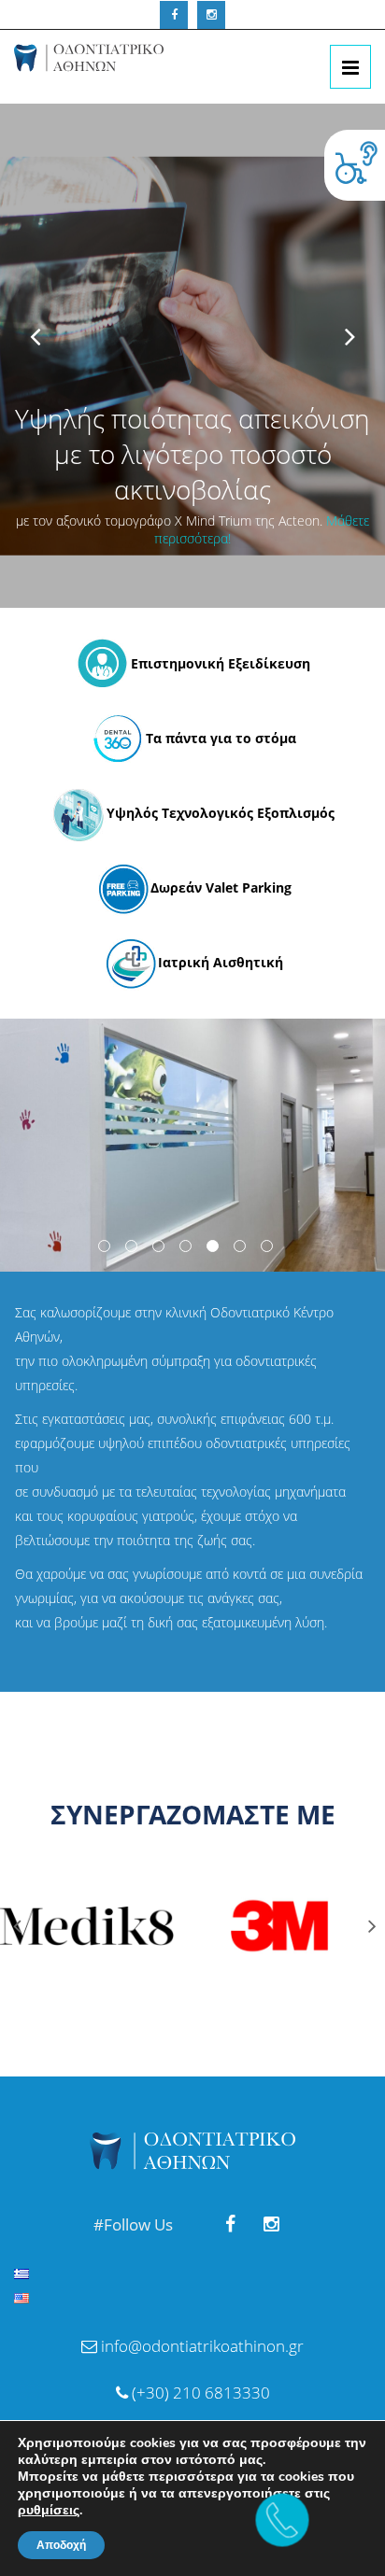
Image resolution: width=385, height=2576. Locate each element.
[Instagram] (211, 15)
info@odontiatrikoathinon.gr (202, 2346)
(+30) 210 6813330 (199, 2393)
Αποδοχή (61, 2545)
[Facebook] (174, 15)
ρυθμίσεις (49, 2511)
